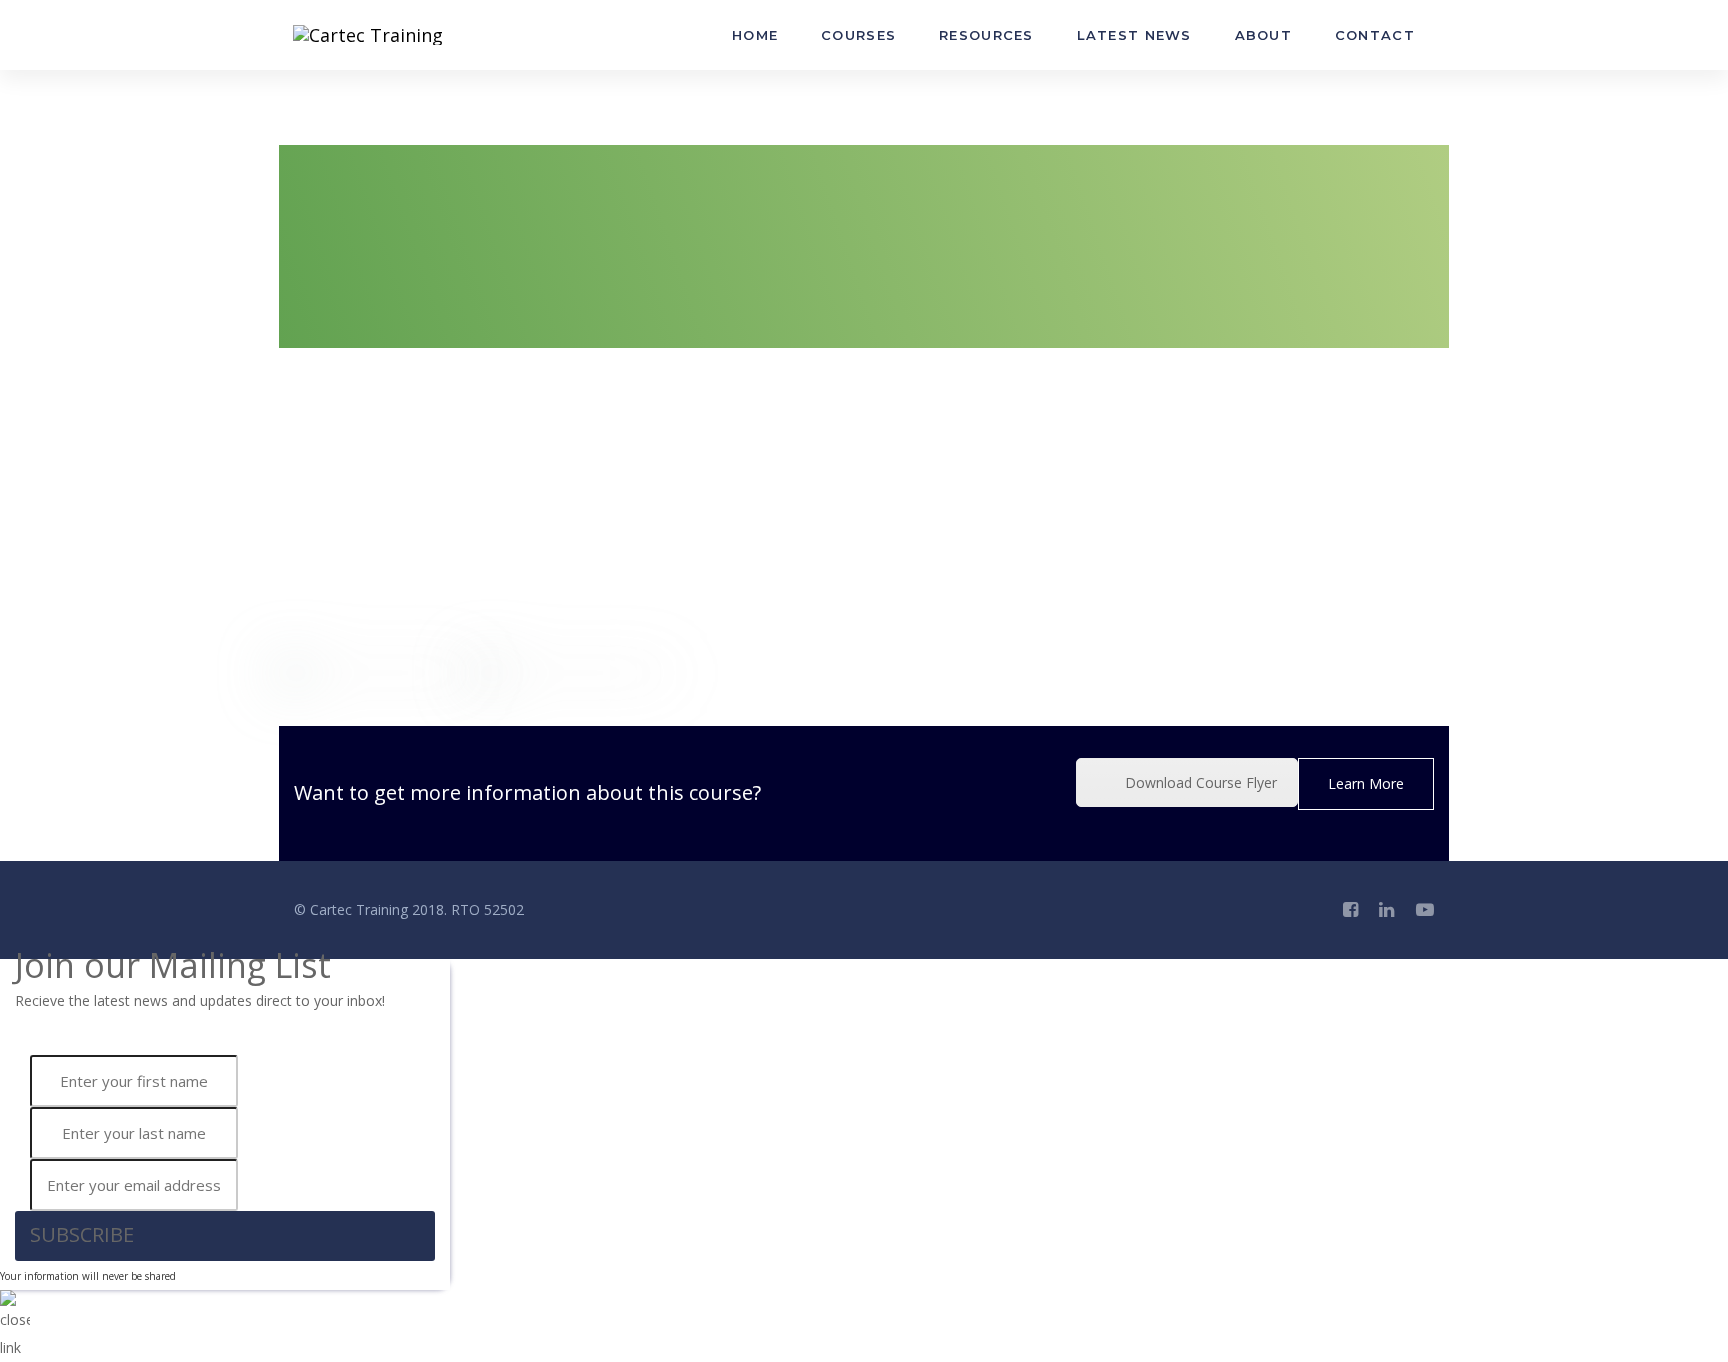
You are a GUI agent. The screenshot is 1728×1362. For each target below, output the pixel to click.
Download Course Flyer (1201, 782)
